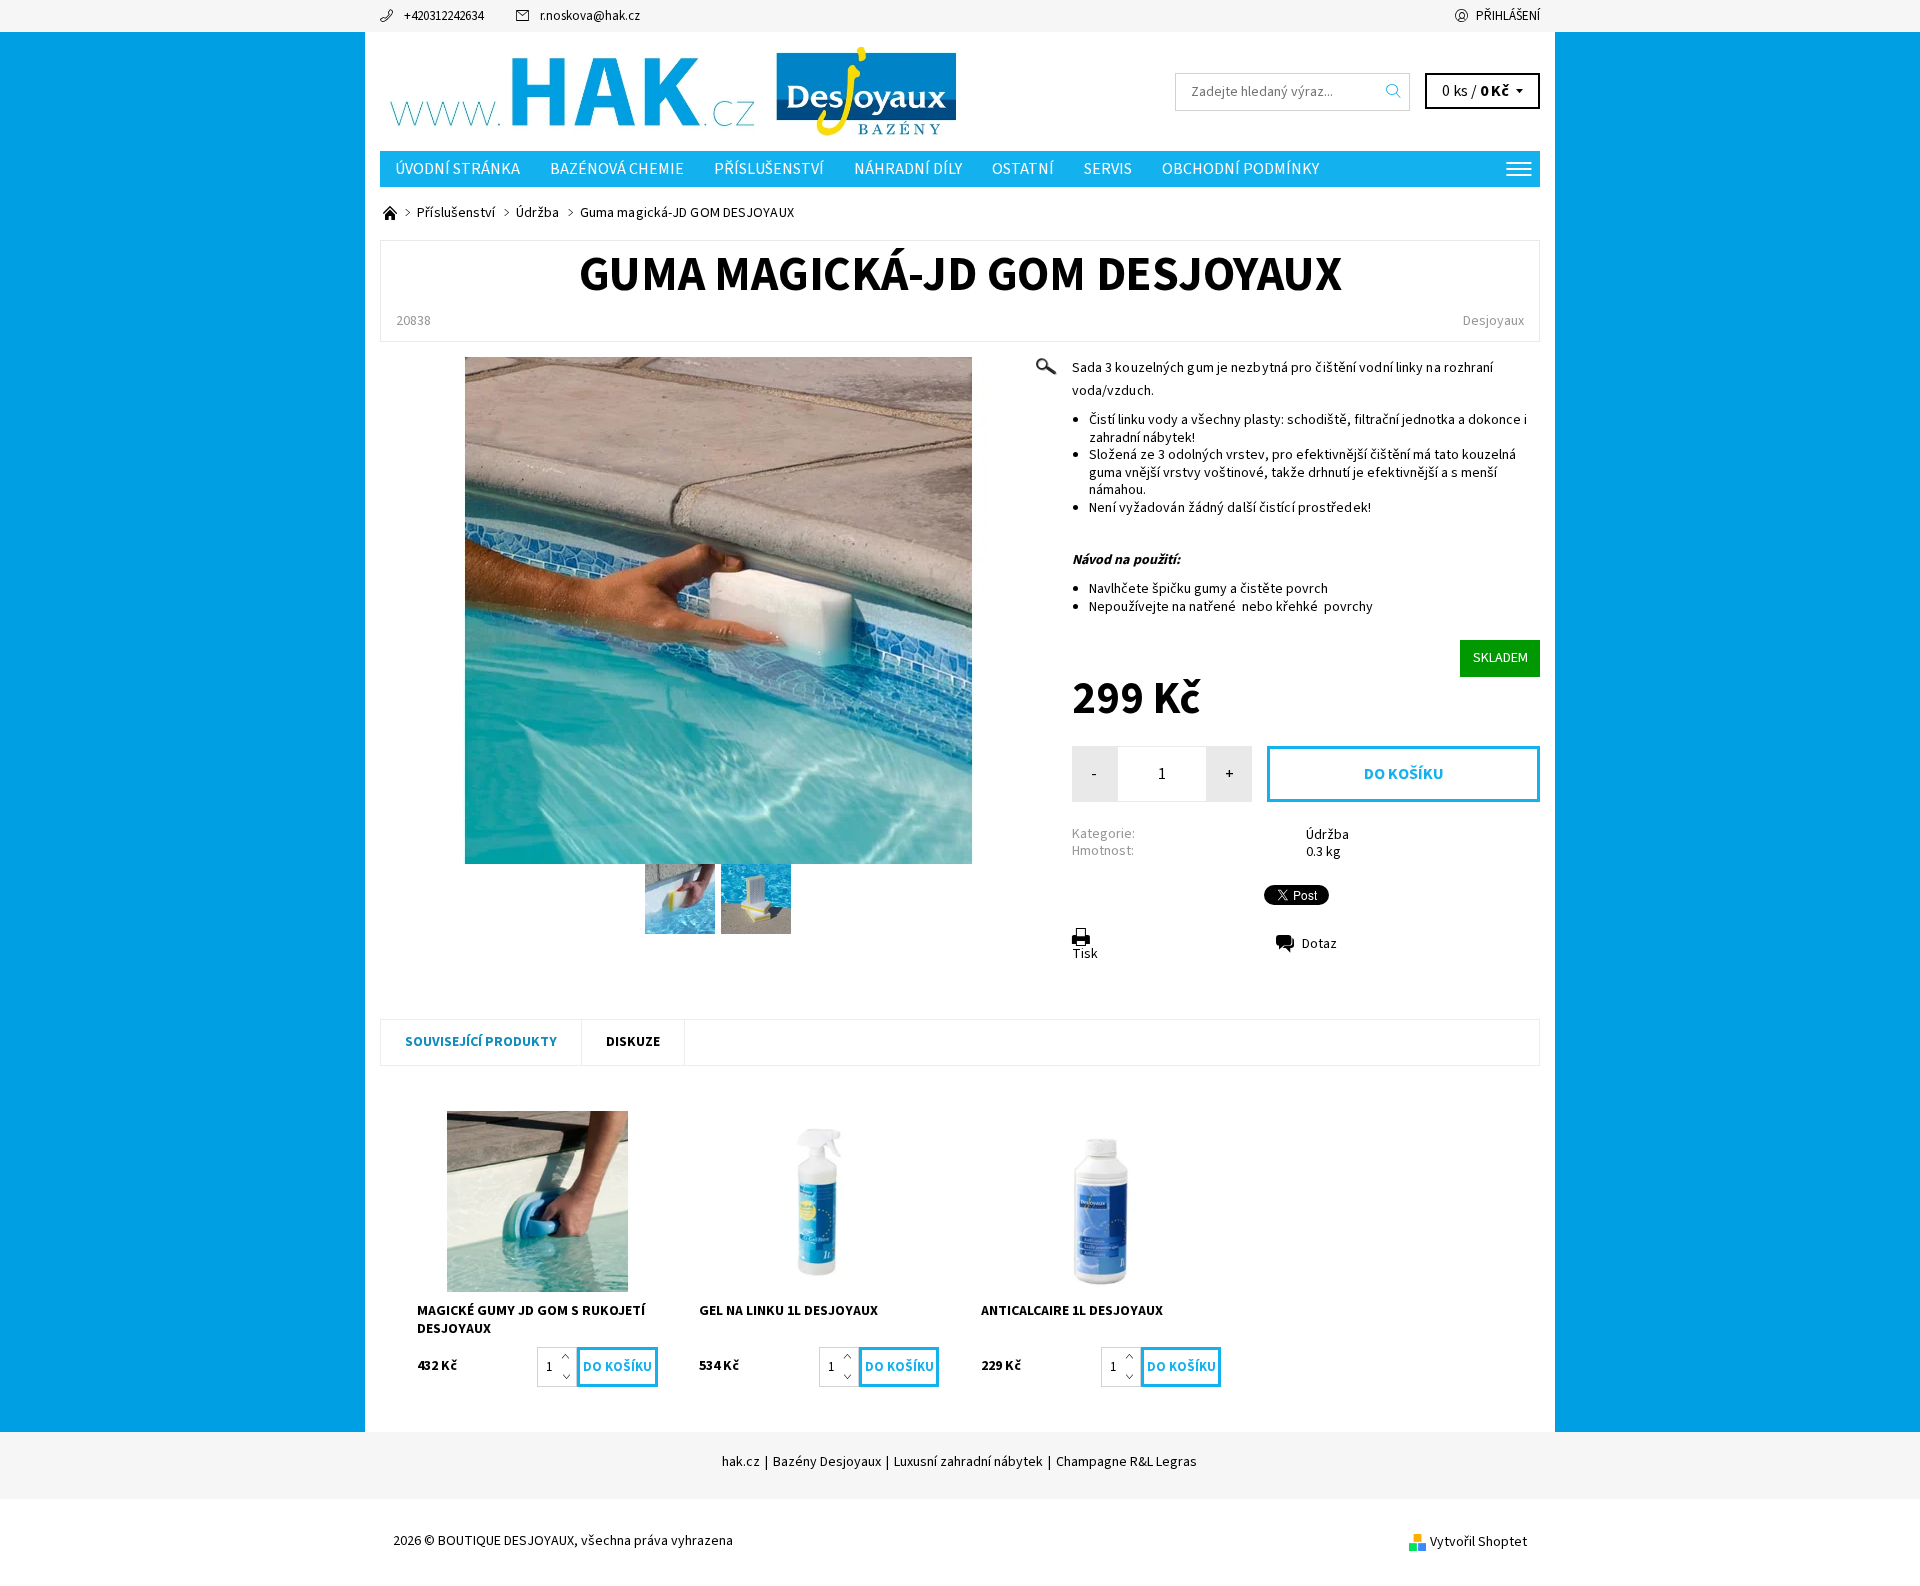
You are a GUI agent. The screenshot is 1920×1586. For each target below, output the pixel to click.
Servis (1108, 169)
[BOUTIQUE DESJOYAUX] (670, 91)
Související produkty (481, 1042)
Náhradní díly (908, 169)
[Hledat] (1394, 92)
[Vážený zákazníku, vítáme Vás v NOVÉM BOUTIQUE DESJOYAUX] (391, 213)
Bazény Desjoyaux (827, 1462)
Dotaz (1319, 944)
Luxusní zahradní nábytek (968, 1462)
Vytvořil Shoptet (1478, 1542)
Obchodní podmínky (1240, 169)
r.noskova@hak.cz (590, 16)
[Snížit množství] (569, 1377)
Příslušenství (769, 169)
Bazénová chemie (617, 169)
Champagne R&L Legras (1126, 1462)
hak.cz (741, 1462)
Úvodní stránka (457, 169)
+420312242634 (443, 16)
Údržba (1327, 835)
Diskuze (633, 1042)
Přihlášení (1508, 16)
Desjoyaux (1493, 321)
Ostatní (1023, 169)
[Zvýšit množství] (569, 1357)
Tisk (1085, 954)
